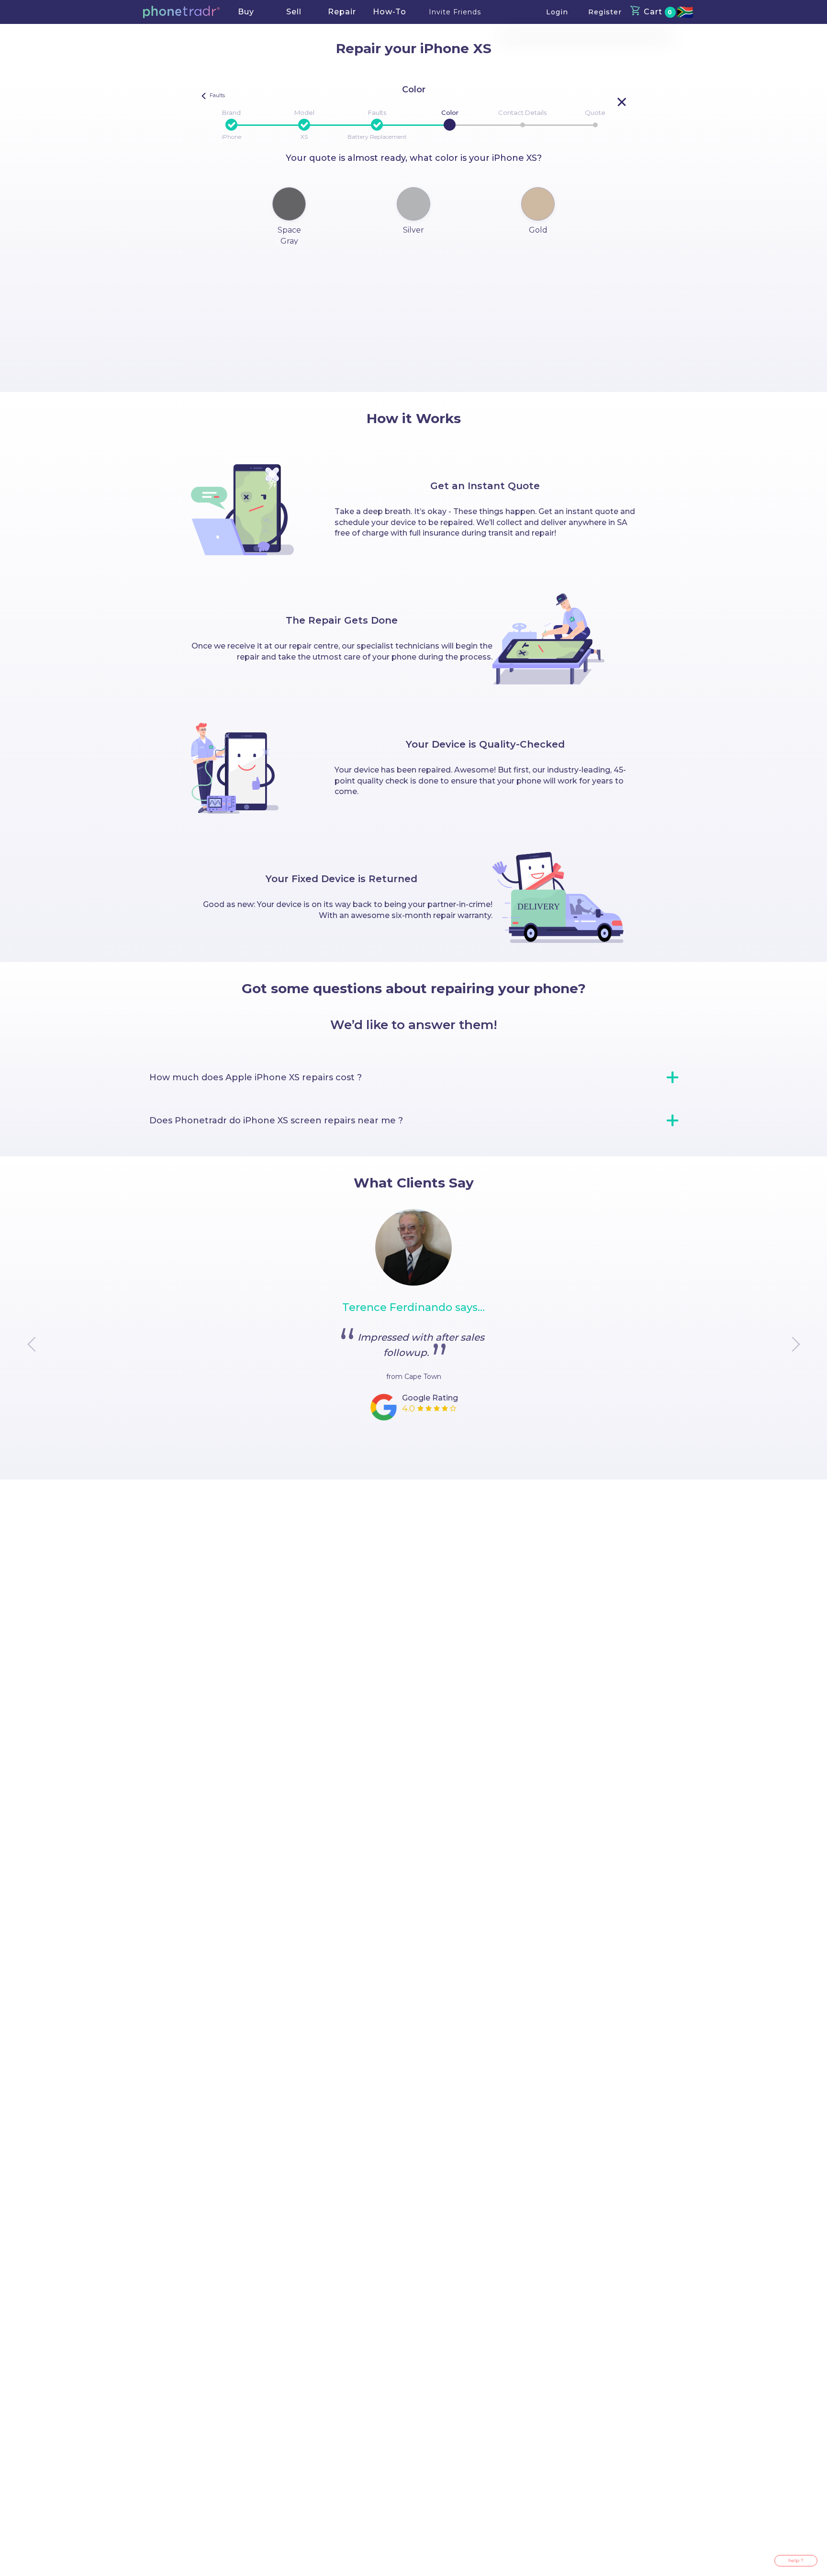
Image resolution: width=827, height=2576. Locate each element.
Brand (231, 112)
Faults (377, 112)
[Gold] (538, 204)
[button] (181, 12)
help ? (796, 2560)
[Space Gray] (289, 204)
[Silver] (413, 204)
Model (304, 112)
